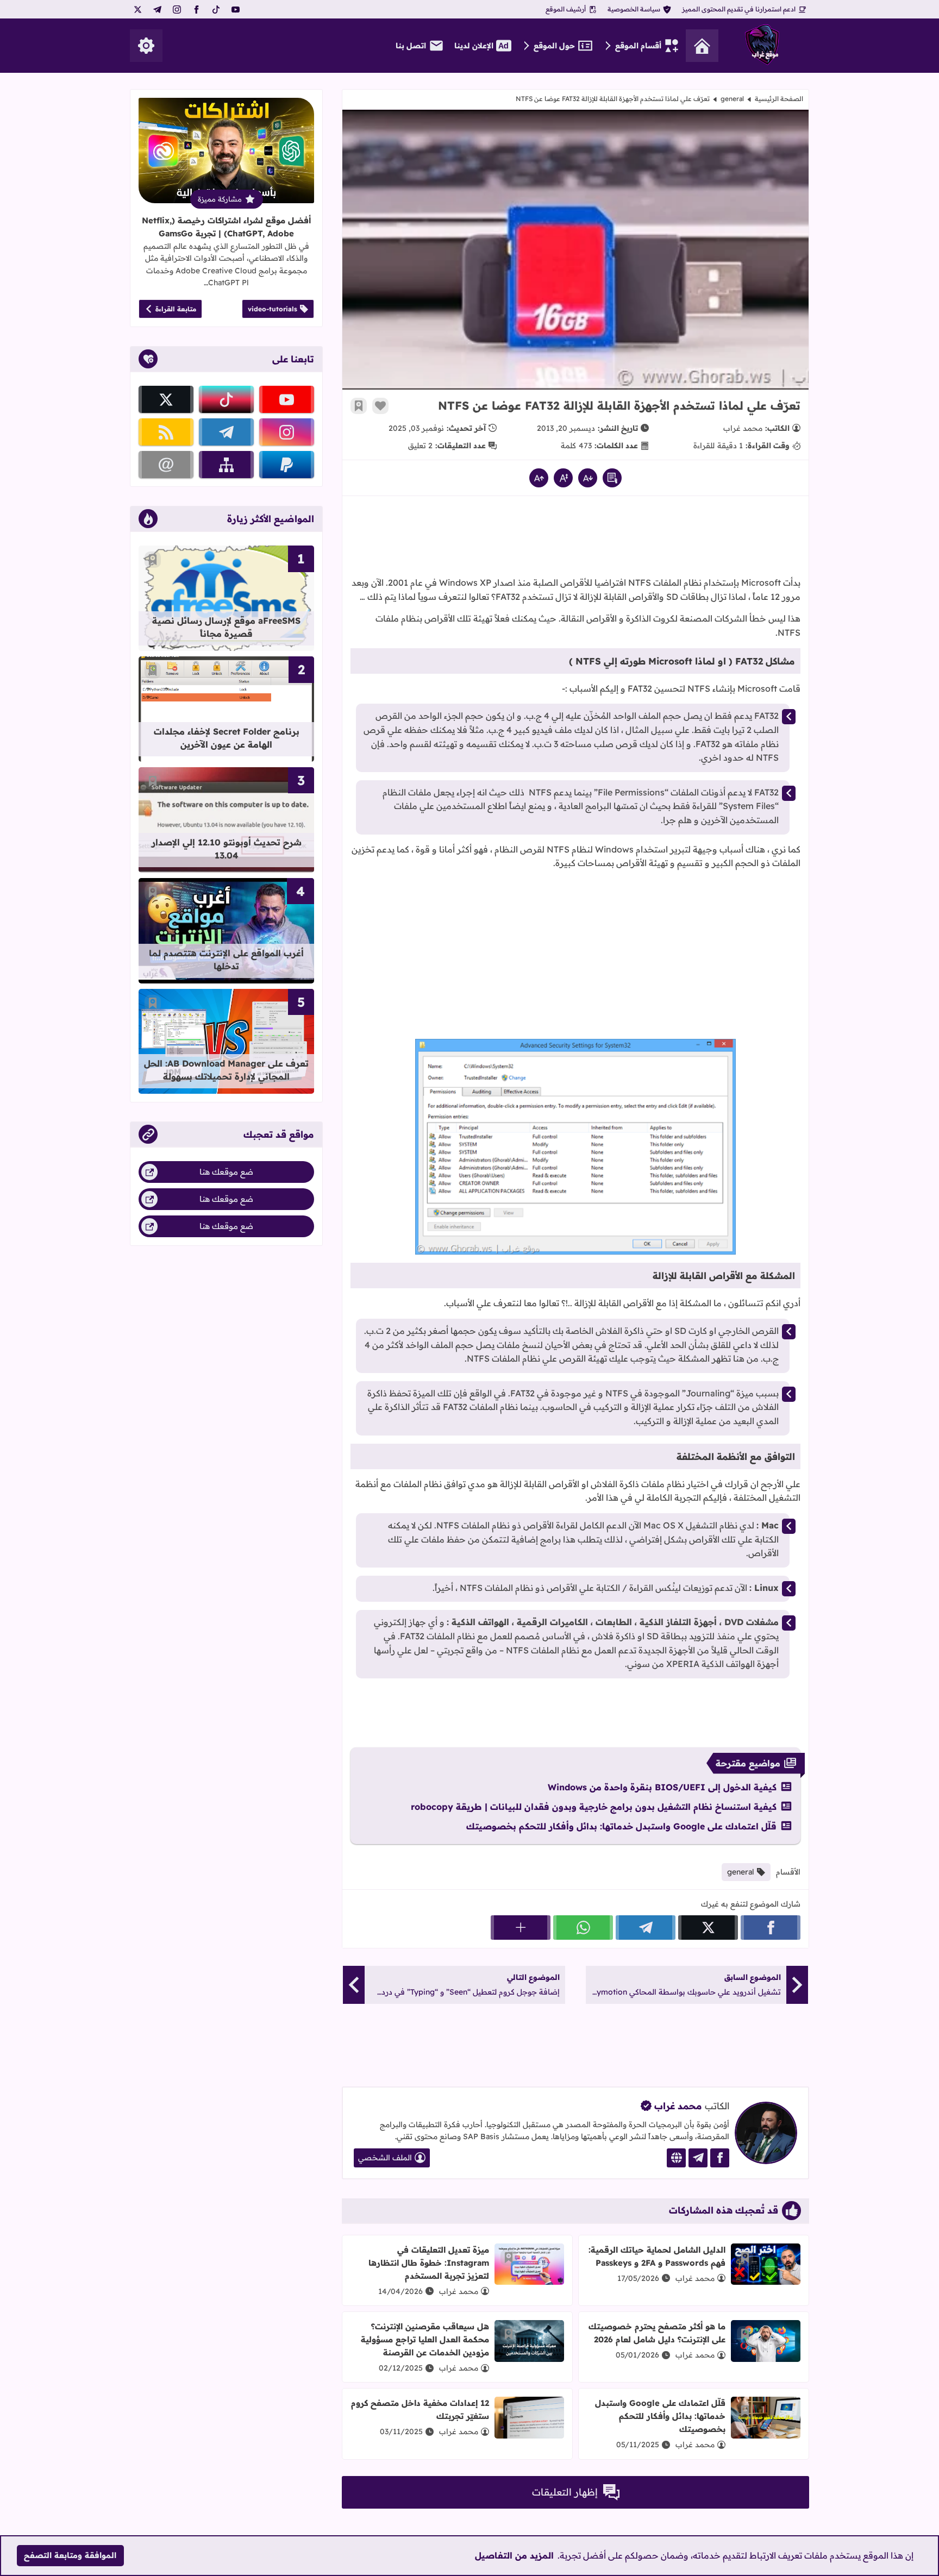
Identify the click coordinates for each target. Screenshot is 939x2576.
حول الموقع (554, 46)
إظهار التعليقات (565, 2492)
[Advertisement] (575, 540)
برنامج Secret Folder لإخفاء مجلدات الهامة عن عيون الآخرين (227, 738)
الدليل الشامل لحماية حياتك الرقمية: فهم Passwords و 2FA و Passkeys (657, 2256)
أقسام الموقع (638, 46)
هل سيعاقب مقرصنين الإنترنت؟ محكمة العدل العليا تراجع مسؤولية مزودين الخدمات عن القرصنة (425, 2339)
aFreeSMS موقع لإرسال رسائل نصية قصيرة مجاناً (226, 627)
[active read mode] (612, 478)
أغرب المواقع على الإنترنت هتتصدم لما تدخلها (226, 960)
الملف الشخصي (385, 2158)
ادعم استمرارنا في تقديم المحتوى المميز (739, 9)
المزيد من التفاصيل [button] (514, 2555)
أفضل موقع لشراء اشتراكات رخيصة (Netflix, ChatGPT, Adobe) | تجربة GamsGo (226, 227)
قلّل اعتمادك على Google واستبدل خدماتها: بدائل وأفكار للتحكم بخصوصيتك (621, 1826)
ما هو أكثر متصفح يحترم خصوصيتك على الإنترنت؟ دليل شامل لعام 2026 (657, 2333)
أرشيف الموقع (566, 9)
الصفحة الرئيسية (779, 99)
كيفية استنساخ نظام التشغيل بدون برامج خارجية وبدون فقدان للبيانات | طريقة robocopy (594, 1807)
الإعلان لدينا (474, 46)
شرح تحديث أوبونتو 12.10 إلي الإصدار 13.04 (227, 849)
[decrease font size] (588, 478)
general (732, 99)
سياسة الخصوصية (634, 9)
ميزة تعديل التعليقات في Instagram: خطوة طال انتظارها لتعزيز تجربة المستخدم (429, 2263)
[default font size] (563, 478)
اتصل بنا (411, 46)
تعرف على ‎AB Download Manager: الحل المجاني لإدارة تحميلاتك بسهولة (226, 1070)
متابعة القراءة (176, 309)
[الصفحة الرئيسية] (702, 46)
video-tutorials (273, 309)
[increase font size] (539, 478)
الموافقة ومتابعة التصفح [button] (70, 2555)
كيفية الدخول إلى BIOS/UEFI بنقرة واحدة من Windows (662, 1787)
